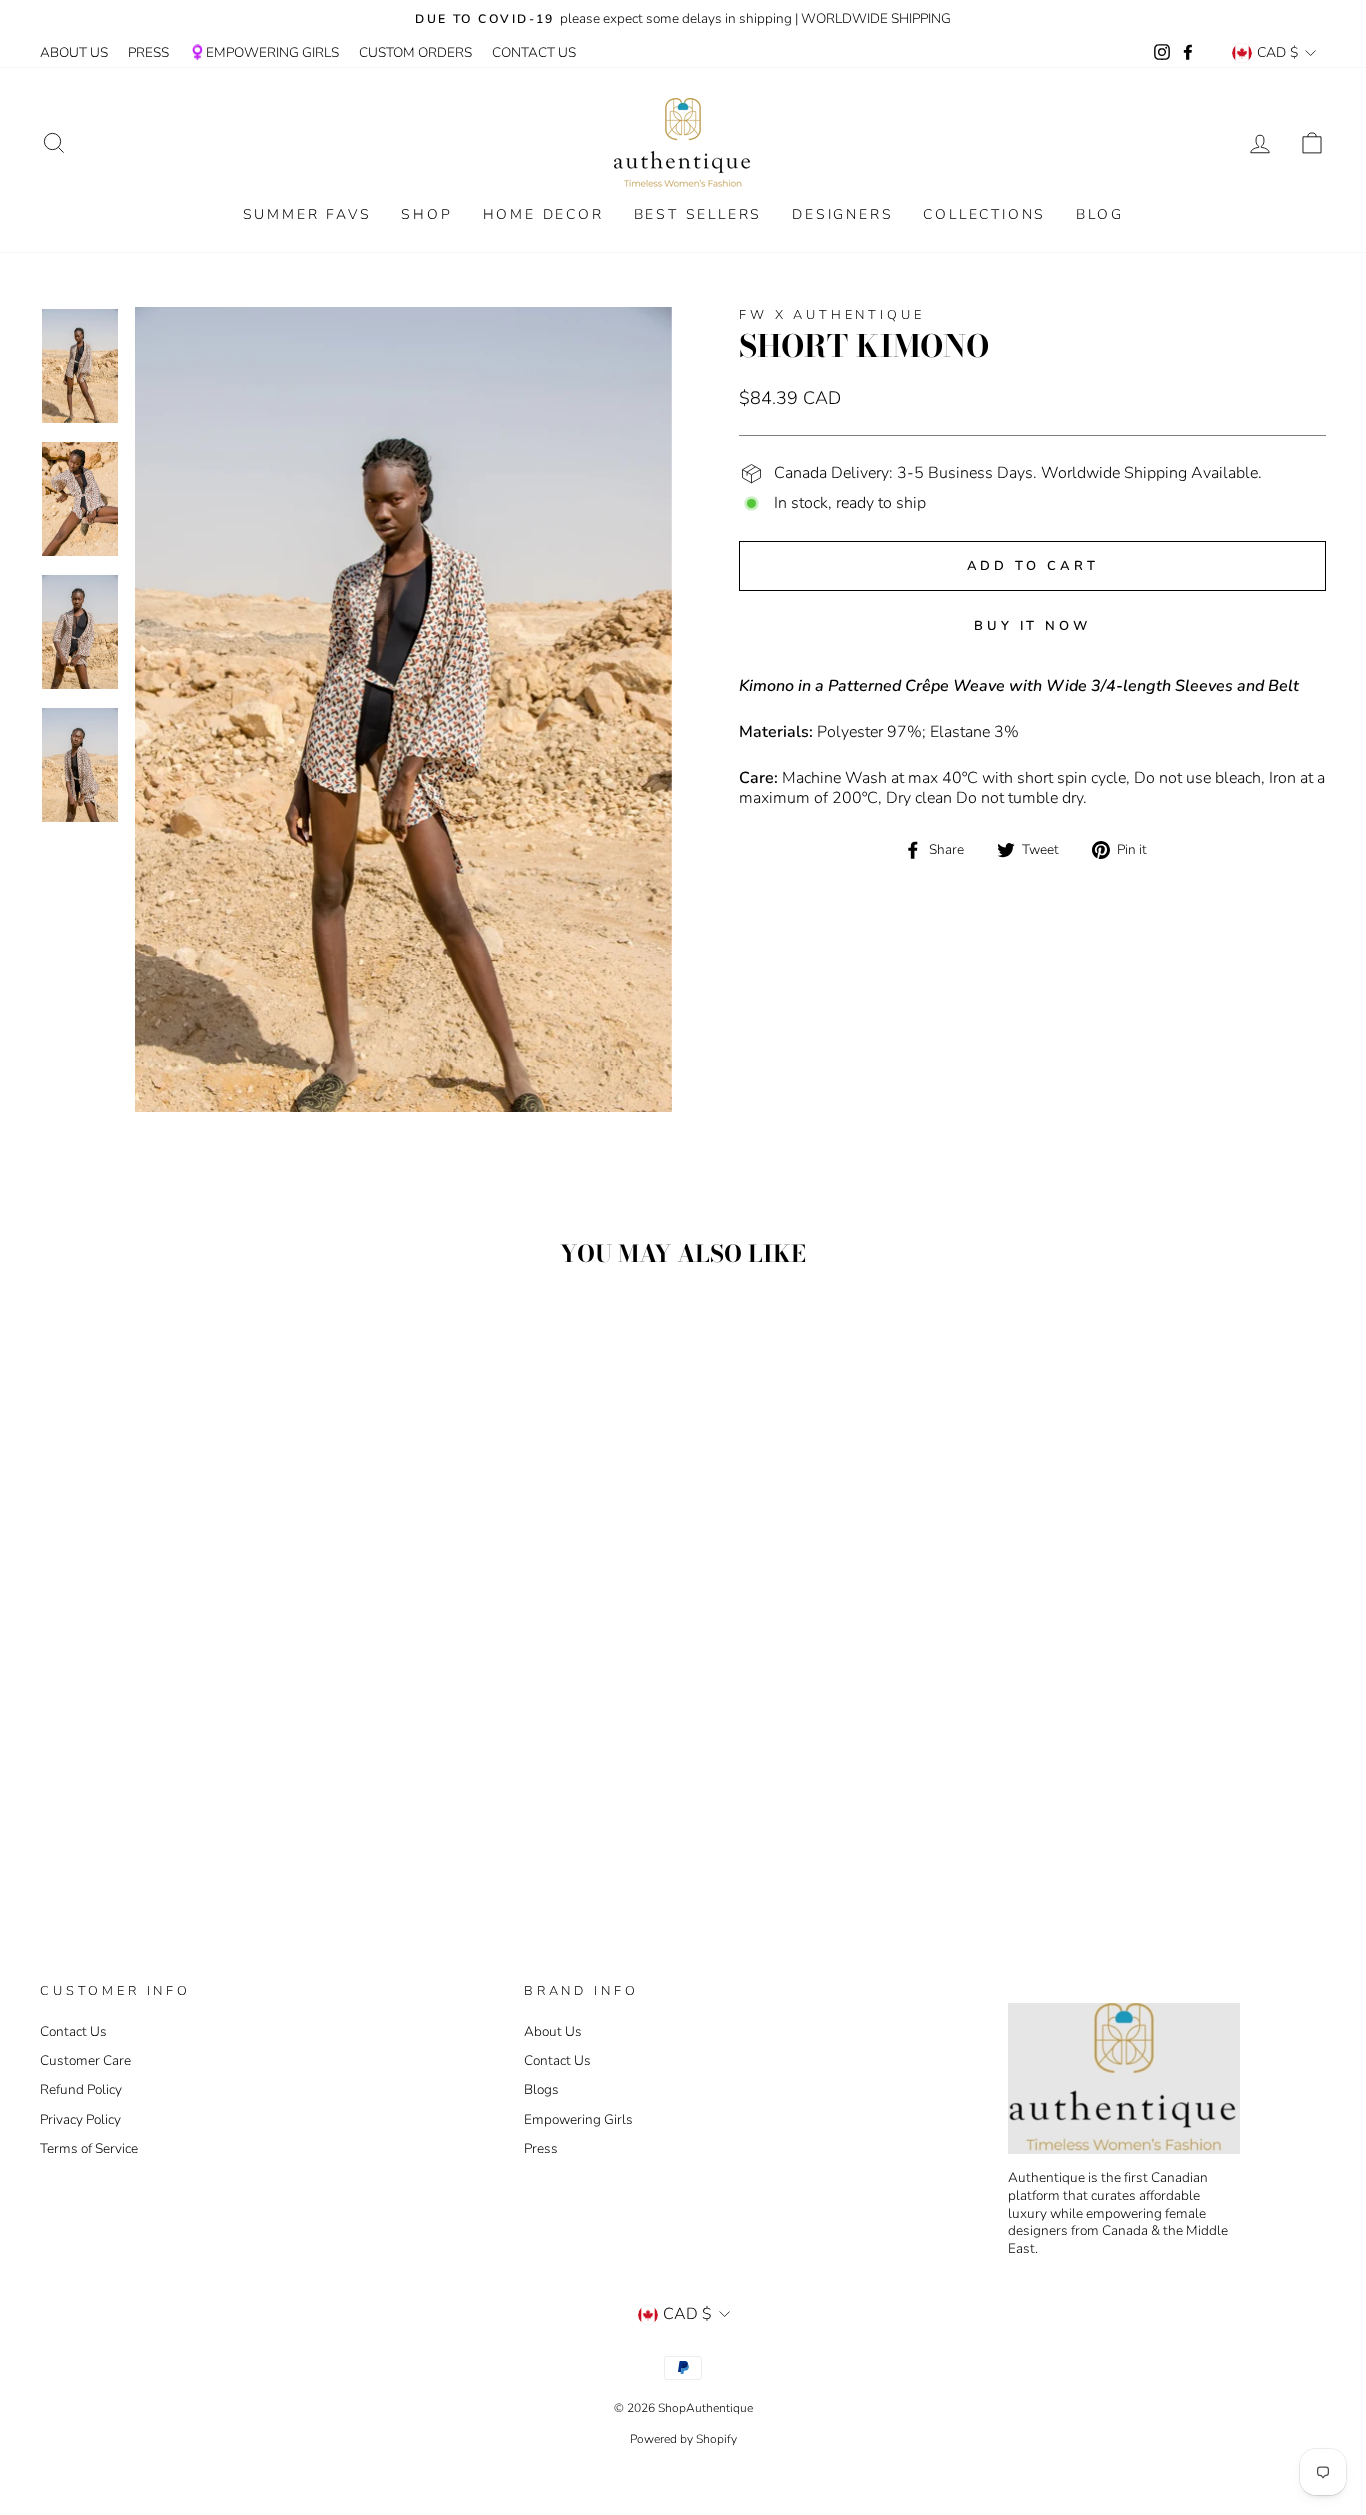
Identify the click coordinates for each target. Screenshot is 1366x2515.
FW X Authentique (831, 315)
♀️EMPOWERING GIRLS (264, 52)
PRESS (148, 52)
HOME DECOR (543, 214)
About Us (553, 2031)
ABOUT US (74, 52)
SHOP (426, 214)
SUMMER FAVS (307, 214)
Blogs (541, 2089)
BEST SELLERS (698, 214)
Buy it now (1032, 626)
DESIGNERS (842, 214)
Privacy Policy (80, 2119)
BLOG (1099, 214)
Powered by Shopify (683, 2439)
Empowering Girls (578, 2119)
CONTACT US (534, 52)
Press (541, 2148)
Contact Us (73, 2031)
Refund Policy (81, 2089)
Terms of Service (89, 2148)
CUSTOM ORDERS (415, 52)
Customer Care (85, 2060)
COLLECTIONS (984, 214)
